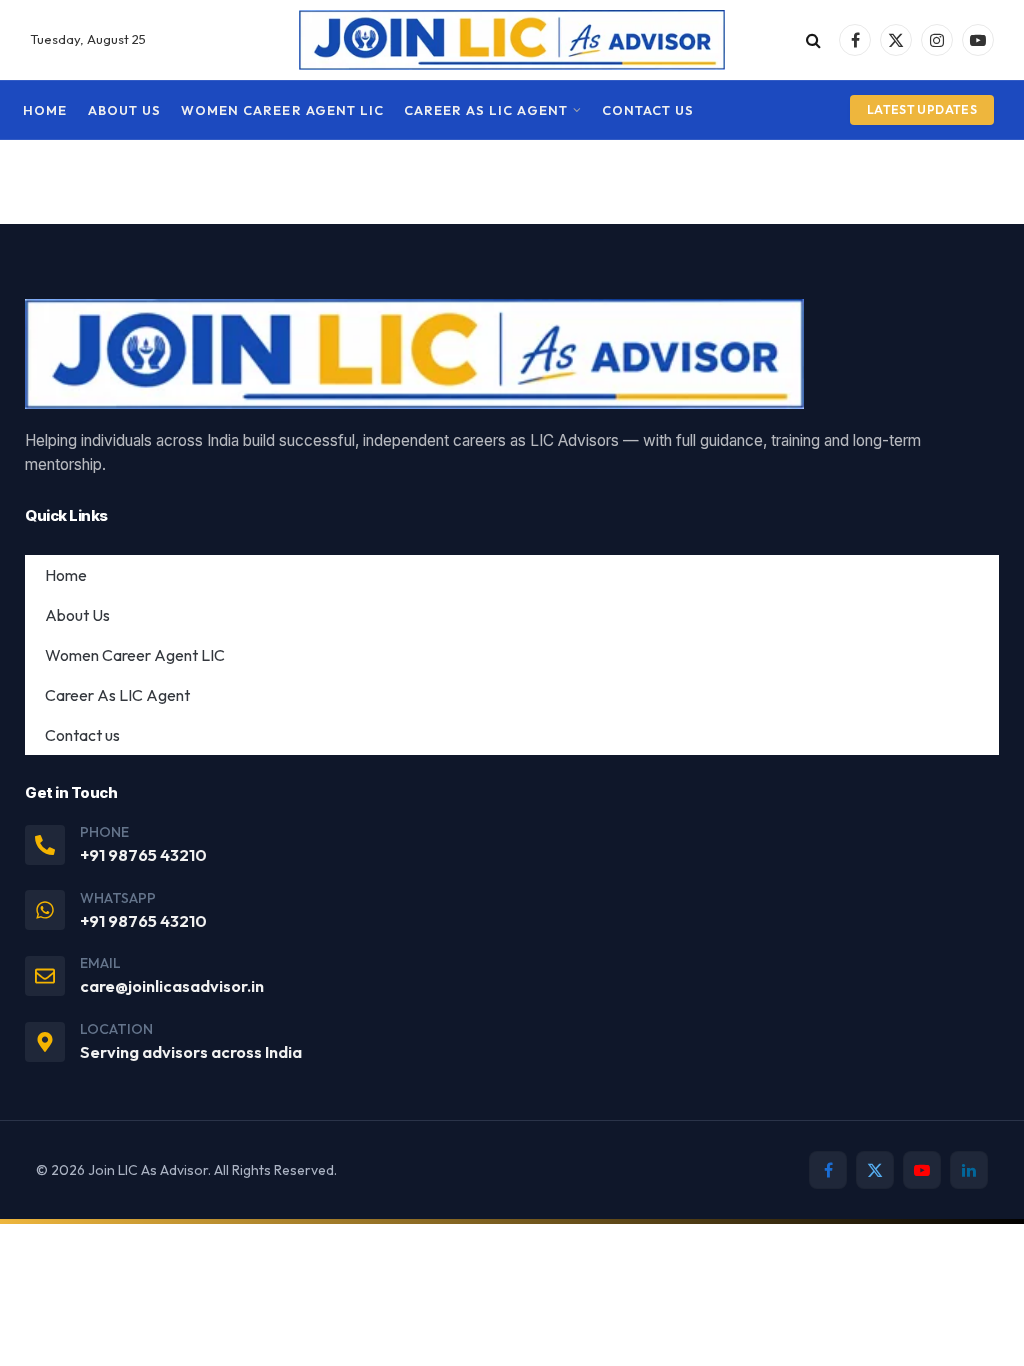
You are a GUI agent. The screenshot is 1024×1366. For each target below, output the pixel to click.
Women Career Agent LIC (282, 110)
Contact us (648, 110)
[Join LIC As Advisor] (512, 40)
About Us (124, 110)
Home (45, 110)
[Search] (813, 40)
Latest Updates (922, 109)
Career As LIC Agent (485, 110)
